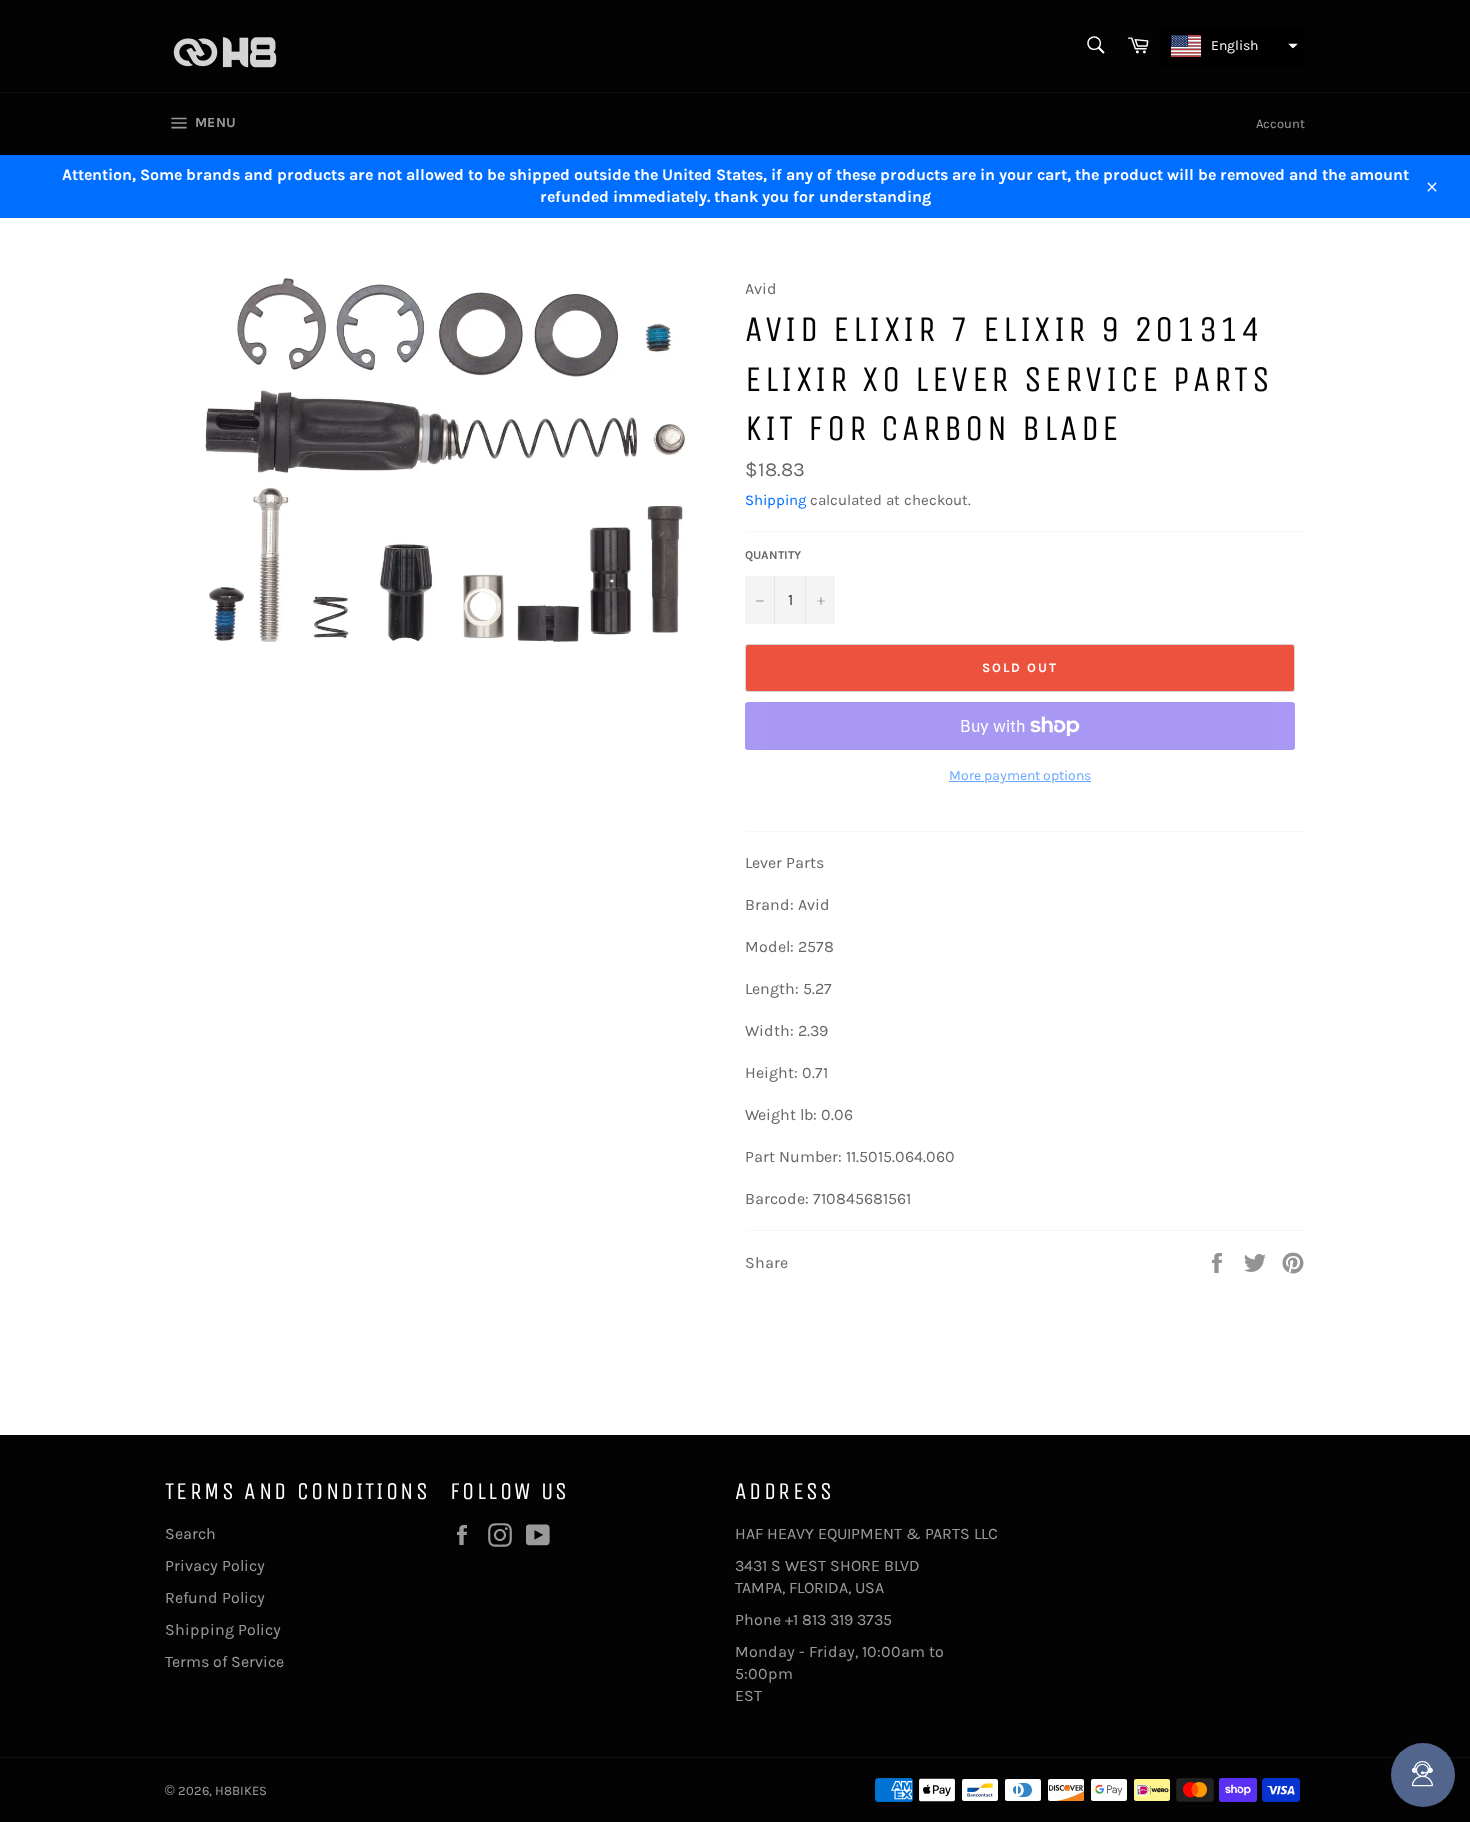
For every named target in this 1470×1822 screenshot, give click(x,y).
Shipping (775, 500)
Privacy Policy (215, 1565)
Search (190, 1533)
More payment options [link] (1020, 775)
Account (1280, 123)
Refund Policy (215, 1597)
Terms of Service (224, 1661)
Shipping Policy (223, 1629)
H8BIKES (241, 1790)
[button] (1232, 46)
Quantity (773, 555)
